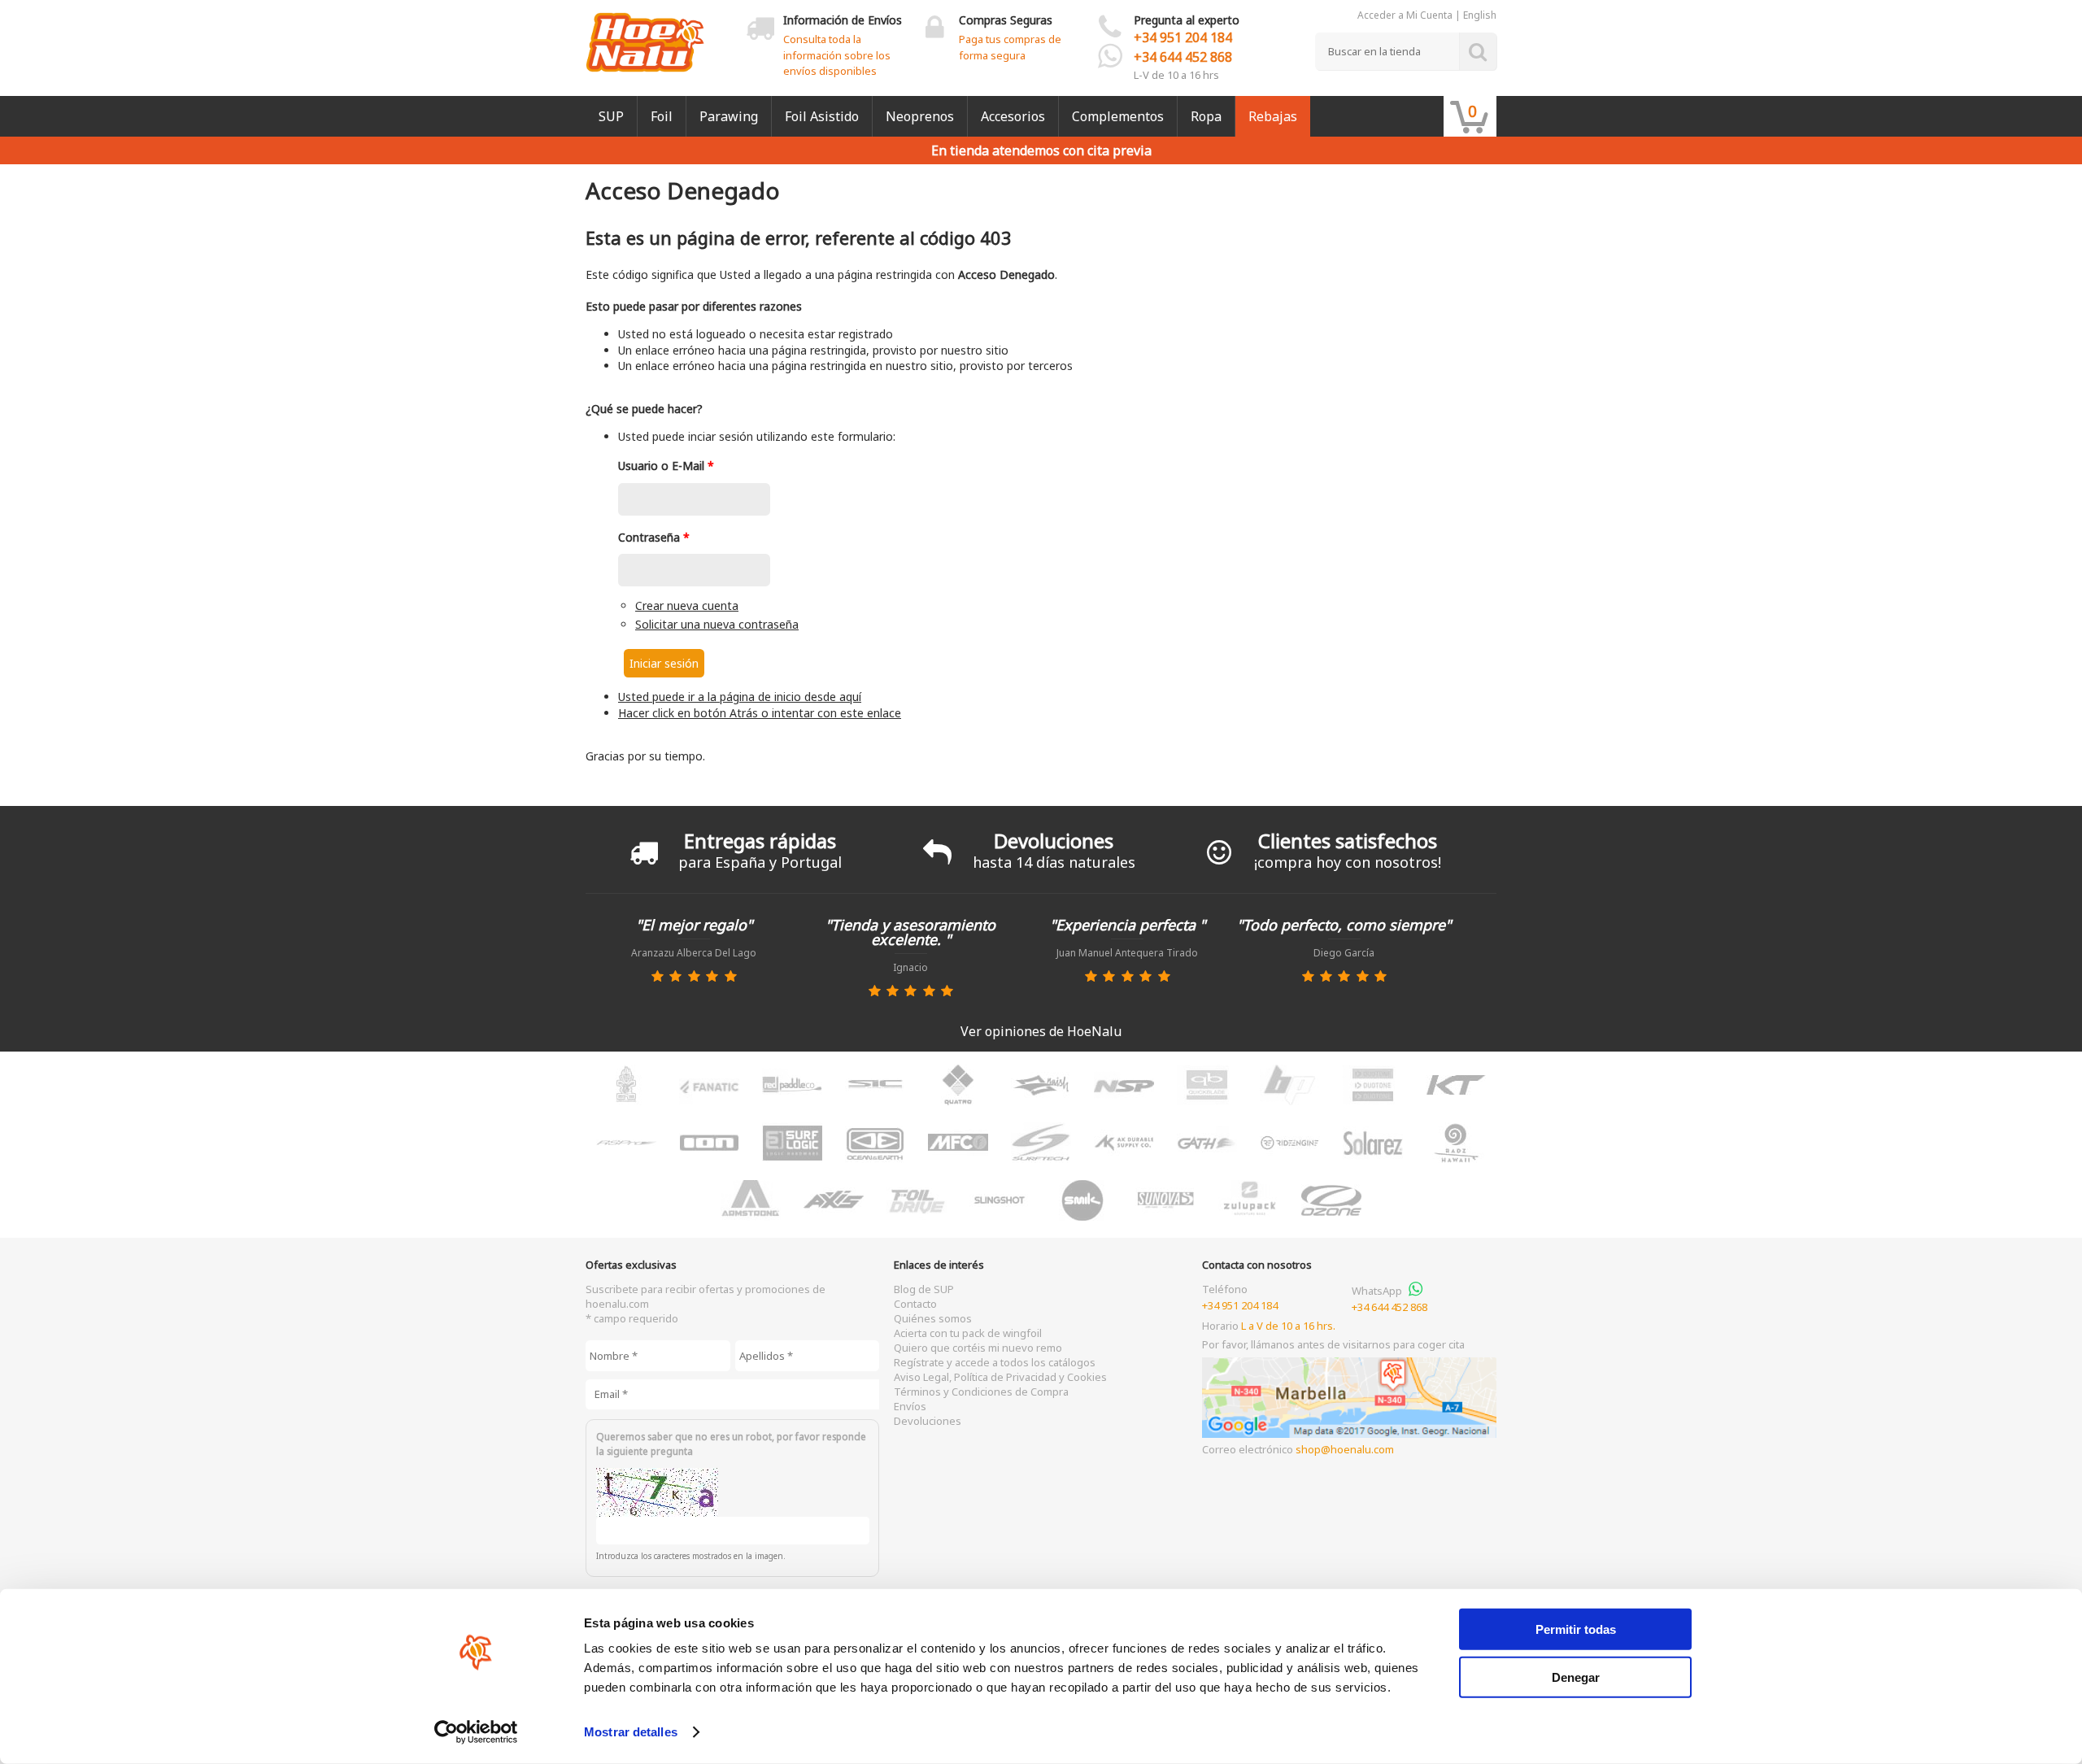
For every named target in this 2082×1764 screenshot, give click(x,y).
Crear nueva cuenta (687, 605)
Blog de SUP (924, 1289)
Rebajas (1273, 116)
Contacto (915, 1304)
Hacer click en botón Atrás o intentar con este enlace (760, 713)
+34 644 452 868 (1183, 57)
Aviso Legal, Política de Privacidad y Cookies (1000, 1377)
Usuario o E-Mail (666, 466)
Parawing (729, 116)
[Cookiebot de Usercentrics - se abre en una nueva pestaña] (476, 1732)
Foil (662, 116)
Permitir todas (1576, 1629)
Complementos (1118, 116)
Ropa (1206, 116)
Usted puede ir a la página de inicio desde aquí (740, 697)
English (1480, 15)
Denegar (1576, 1677)
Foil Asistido (822, 116)
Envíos (910, 1406)
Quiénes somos (933, 1318)
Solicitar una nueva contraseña (717, 624)
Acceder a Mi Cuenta (1405, 15)
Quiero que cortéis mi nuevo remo (978, 1348)
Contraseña (654, 537)
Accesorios (1013, 116)
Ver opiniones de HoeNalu (1041, 1031)
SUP (611, 116)
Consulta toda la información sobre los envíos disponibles (837, 55)
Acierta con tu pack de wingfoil (968, 1333)
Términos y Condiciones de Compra (981, 1392)
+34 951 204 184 (1183, 37)
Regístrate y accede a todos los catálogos (995, 1362)
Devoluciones (928, 1421)
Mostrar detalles (631, 1732)
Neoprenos (920, 116)
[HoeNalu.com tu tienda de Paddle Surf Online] (645, 36)
